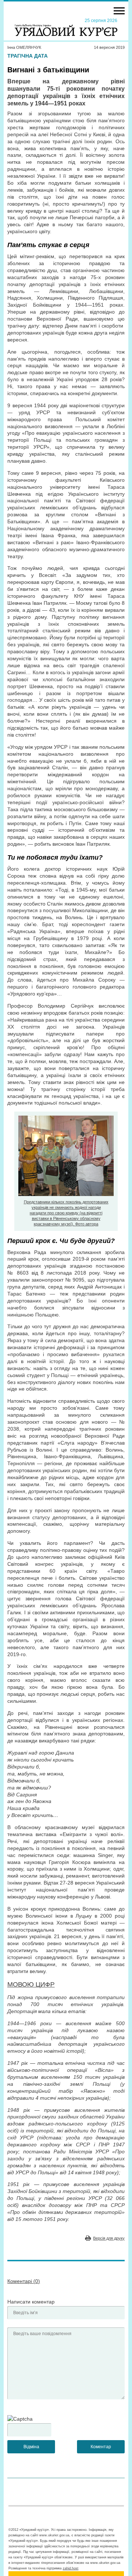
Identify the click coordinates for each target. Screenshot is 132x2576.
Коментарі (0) (24, 2281)
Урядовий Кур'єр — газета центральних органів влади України (66, 27)
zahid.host (71, 2568)
